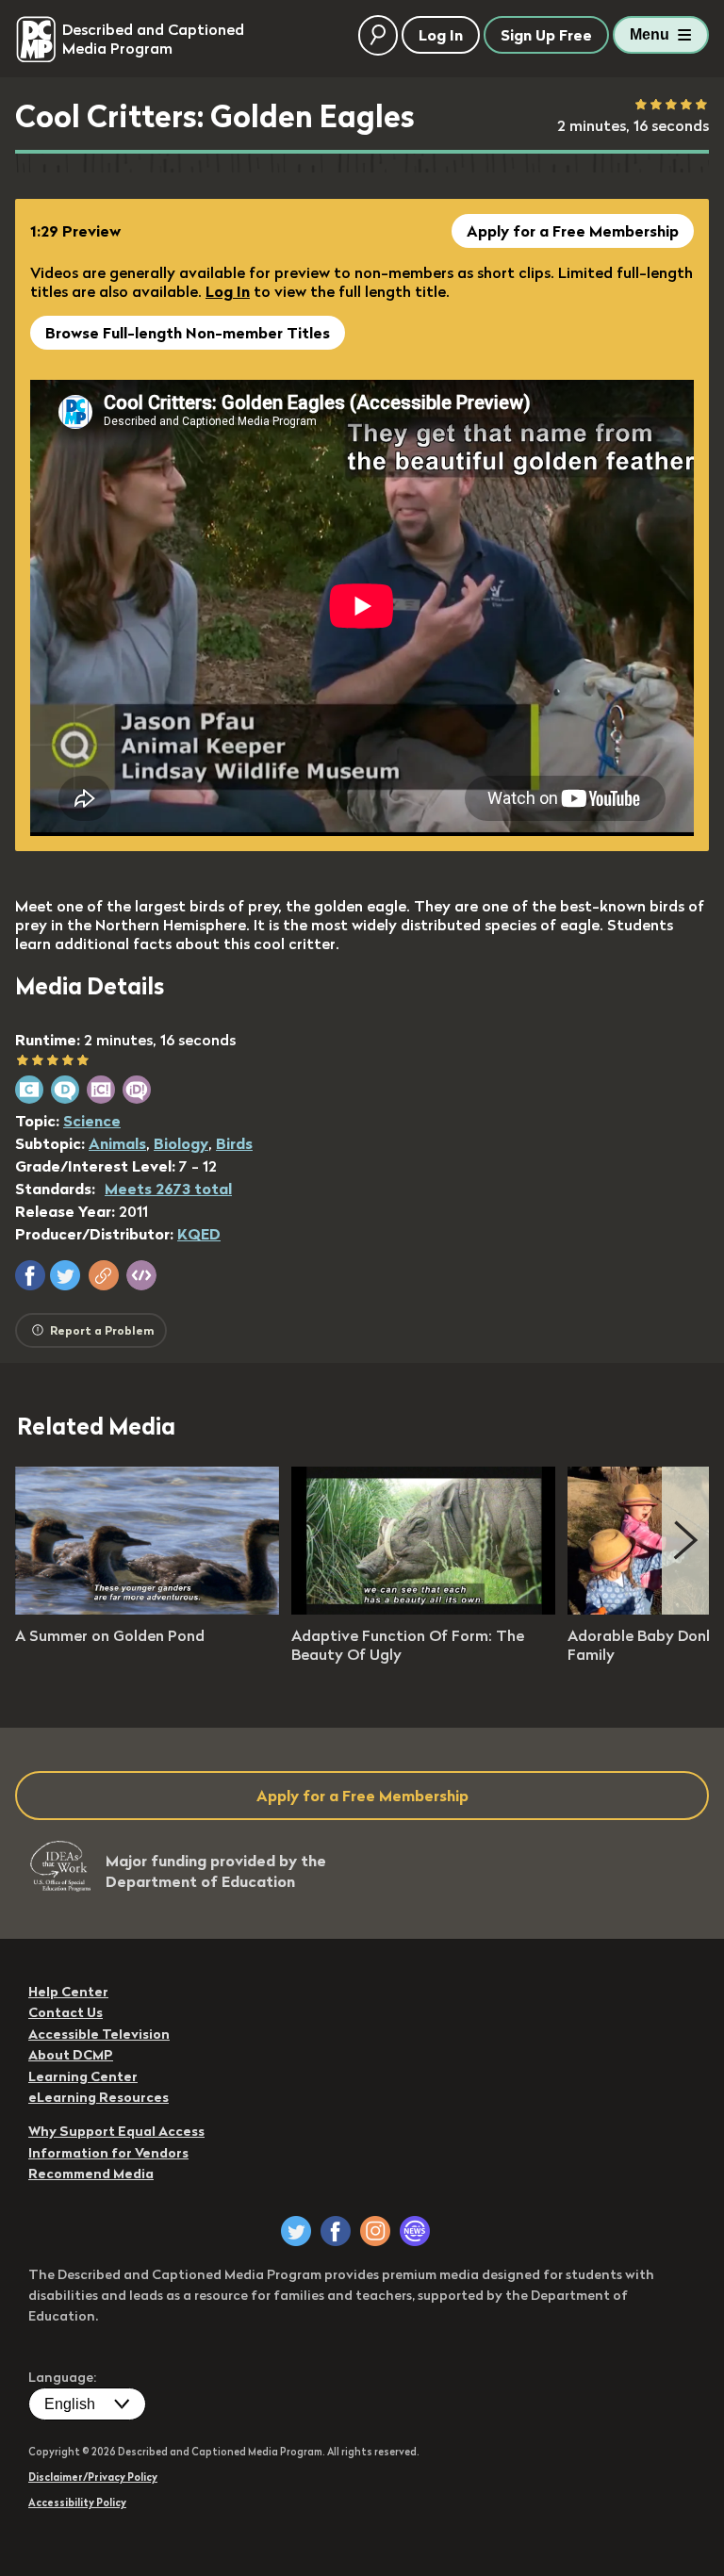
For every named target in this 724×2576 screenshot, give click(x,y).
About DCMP (71, 2055)
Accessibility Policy (77, 2502)
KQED (199, 1234)
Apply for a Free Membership (573, 231)
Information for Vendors (108, 2153)
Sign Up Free (546, 35)
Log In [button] (441, 35)
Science (92, 1121)
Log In (228, 291)
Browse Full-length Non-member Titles (188, 333)
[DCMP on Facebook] (336, 2231)
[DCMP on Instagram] (375, 2231)
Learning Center (83, 2076)
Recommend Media (91, 2174)
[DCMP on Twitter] (296, 2231)
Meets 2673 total (168, 1189)
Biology (181, 1143)
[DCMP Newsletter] (415, 2231)
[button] (30, 1275)
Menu (650, 34)
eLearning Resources (99, 2097)
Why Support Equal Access (116, 2131)
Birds (234, 1143)
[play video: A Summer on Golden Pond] (147, 1609)
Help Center (68, 1992)
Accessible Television (99, 2034)
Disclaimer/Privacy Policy (93, 2477)
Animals (117, 1143)
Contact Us (66, 2012)
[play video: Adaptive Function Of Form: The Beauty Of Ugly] (423, 1609)
